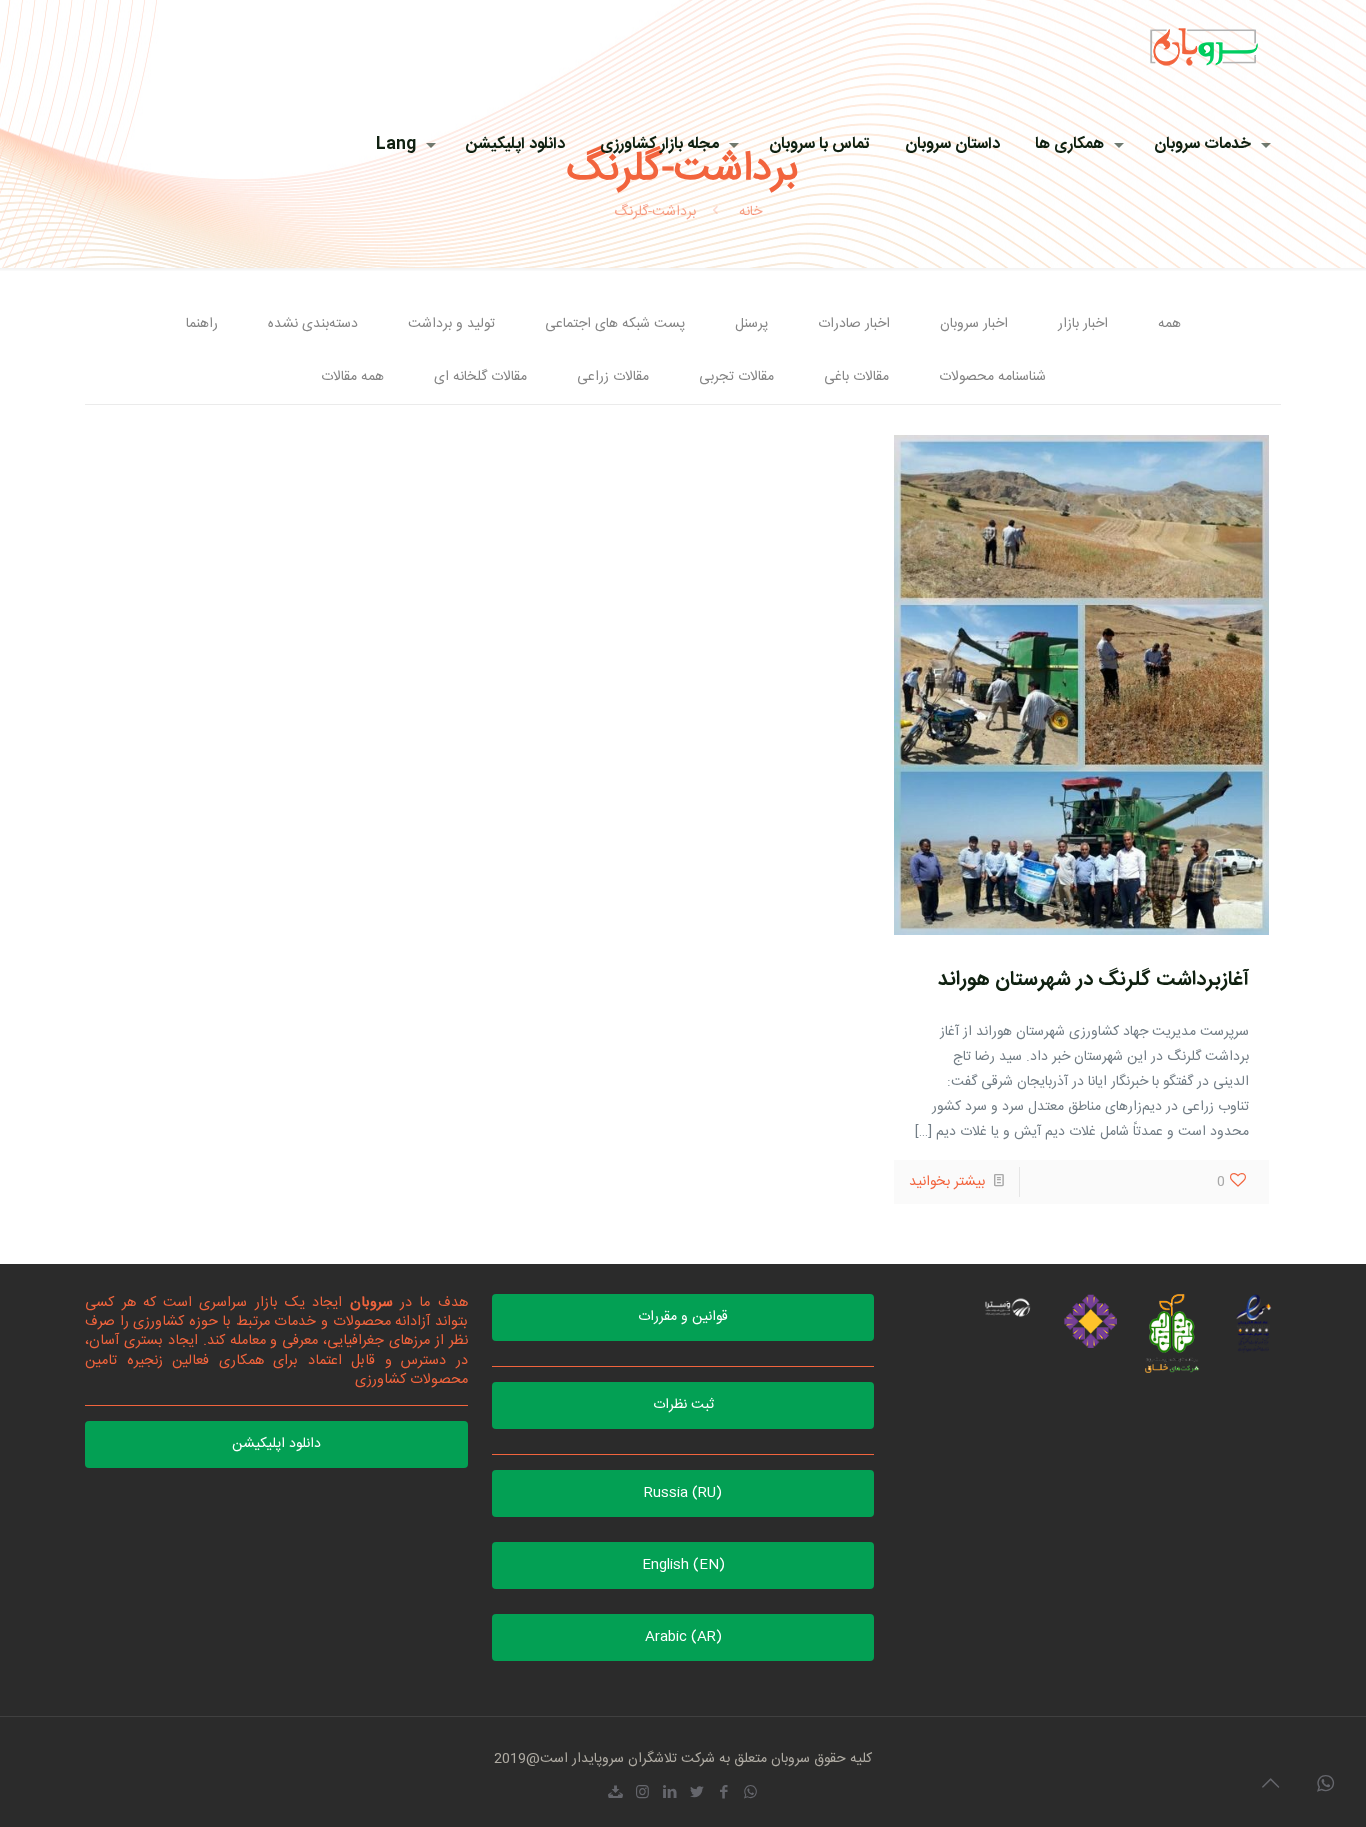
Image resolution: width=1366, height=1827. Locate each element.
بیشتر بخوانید (947, 1182)
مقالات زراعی (613, 377)
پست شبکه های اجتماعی (615, 324)
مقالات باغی (856, 377)
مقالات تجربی (736, 377)
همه (1169, 324)
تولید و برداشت (451, 324)
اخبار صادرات (854, 324)
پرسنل (751, 324)
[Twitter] (696, 1793)
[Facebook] (723, 1793)
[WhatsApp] (750, 1793)
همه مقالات (352, 377)
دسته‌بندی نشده (313, 324)
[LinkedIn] (669, 1793)
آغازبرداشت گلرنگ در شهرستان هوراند (1093, 979)
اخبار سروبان (974, 324)
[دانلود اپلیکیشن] (615, 1793)
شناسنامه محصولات (992, 377)
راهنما (202, 324)
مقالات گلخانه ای (480, 377)
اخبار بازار (1083, 324)
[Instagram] (642, 1793)
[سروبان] (1203, 45)
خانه (750, 212)
